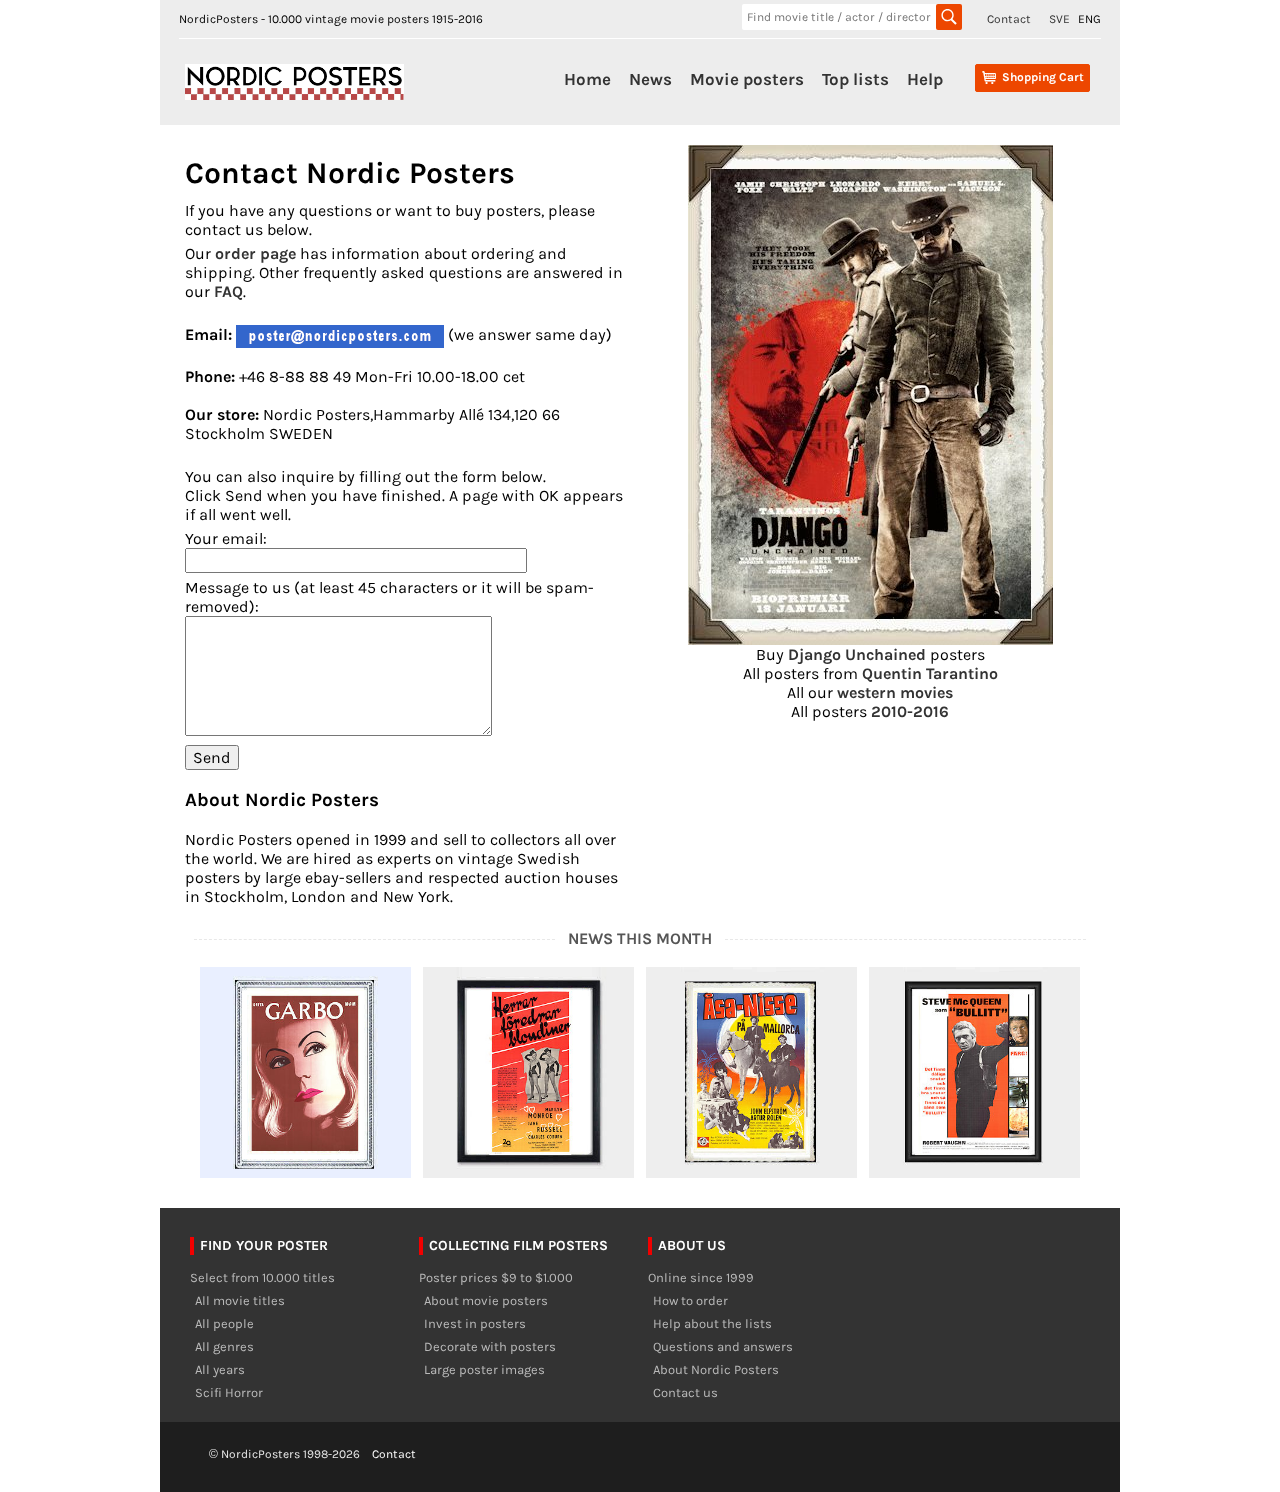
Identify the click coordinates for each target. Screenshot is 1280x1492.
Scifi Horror (229, 1392)
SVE (1059, 19)
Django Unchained (857, 654)
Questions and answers (723, 1346)
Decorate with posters (490, 1346)
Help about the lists (712, 1323)
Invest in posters (475, 1323)
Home (587, 79)
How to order (690, 1300)
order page (255, 253)
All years (220, 1369)
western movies (895, 692)
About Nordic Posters (716, 1369)
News (650, 79)
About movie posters (486, 1300)
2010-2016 (910, 711)
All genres (224, 1346)
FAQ (228, 291)
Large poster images (484, 1369)
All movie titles (240, 1300)
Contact (1009, 19)
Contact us (685, 1392)
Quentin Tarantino (930, 673)
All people (224, 1323)
